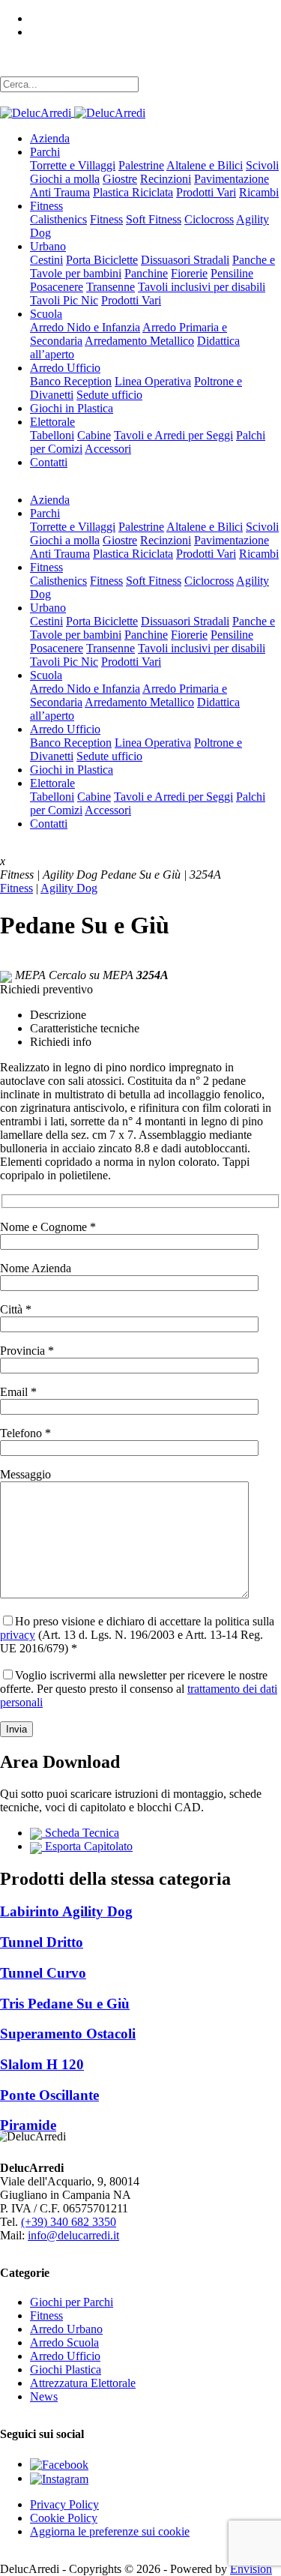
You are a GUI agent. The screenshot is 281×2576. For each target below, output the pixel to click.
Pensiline (232, 273)
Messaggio (25, 1474)
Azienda (50, 138)
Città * (16, 1309)
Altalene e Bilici (205, 165)
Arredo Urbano (66, 2329)
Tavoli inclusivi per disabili (202, 287)
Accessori (108, 449)
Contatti (49, 462)
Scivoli (262, 165)
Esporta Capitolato (87, 1846)
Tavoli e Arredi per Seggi (173, 435)
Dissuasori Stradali (185, 260)
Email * (18, 1392)
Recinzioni (166, 179)
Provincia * (27, 1351)
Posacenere (57, 287)
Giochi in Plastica (72, 408)
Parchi (45, 152)
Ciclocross (209, 219)
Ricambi (259, 192)
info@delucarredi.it (73, 2235)
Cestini (46, 260)
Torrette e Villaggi (73, 165)
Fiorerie (189, 273)
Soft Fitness (154, 219)
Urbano (48, 246)
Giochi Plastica (66, 2369)
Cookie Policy (64, 2518)
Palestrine (141, 165)
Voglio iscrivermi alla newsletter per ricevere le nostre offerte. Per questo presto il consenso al (139, 1689)
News (44, 2396)
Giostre (120, 179)
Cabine (94, 435)
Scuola (46, 314)
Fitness (46, 206)
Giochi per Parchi (72, 2302)
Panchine (146, 273)
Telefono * (25, 1433)
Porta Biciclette (102, 260)
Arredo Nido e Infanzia (85, 327)
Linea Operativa (153, 381)
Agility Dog (69, 888)
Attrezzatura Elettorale (83, 2383)
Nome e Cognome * (48, 1227)
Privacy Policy (64, 2504)
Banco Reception (71, 381)
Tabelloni (52, 435)
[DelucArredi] (73, 112)
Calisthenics (58, 219)
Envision (251, 2569)
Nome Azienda (36, 1268)
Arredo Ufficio (65, 368)
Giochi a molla (65, 179)
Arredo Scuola (64, 2342)
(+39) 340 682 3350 (69, 2222)
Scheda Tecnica (81, 1833)
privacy (18, 1635)
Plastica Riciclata (133, 192)
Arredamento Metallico (139, 341)
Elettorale (52, 422)
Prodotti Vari (206, 192)
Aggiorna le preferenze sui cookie (110, 2531)
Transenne (111, 287)
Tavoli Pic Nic (64, 300)
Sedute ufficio (109, 395)
